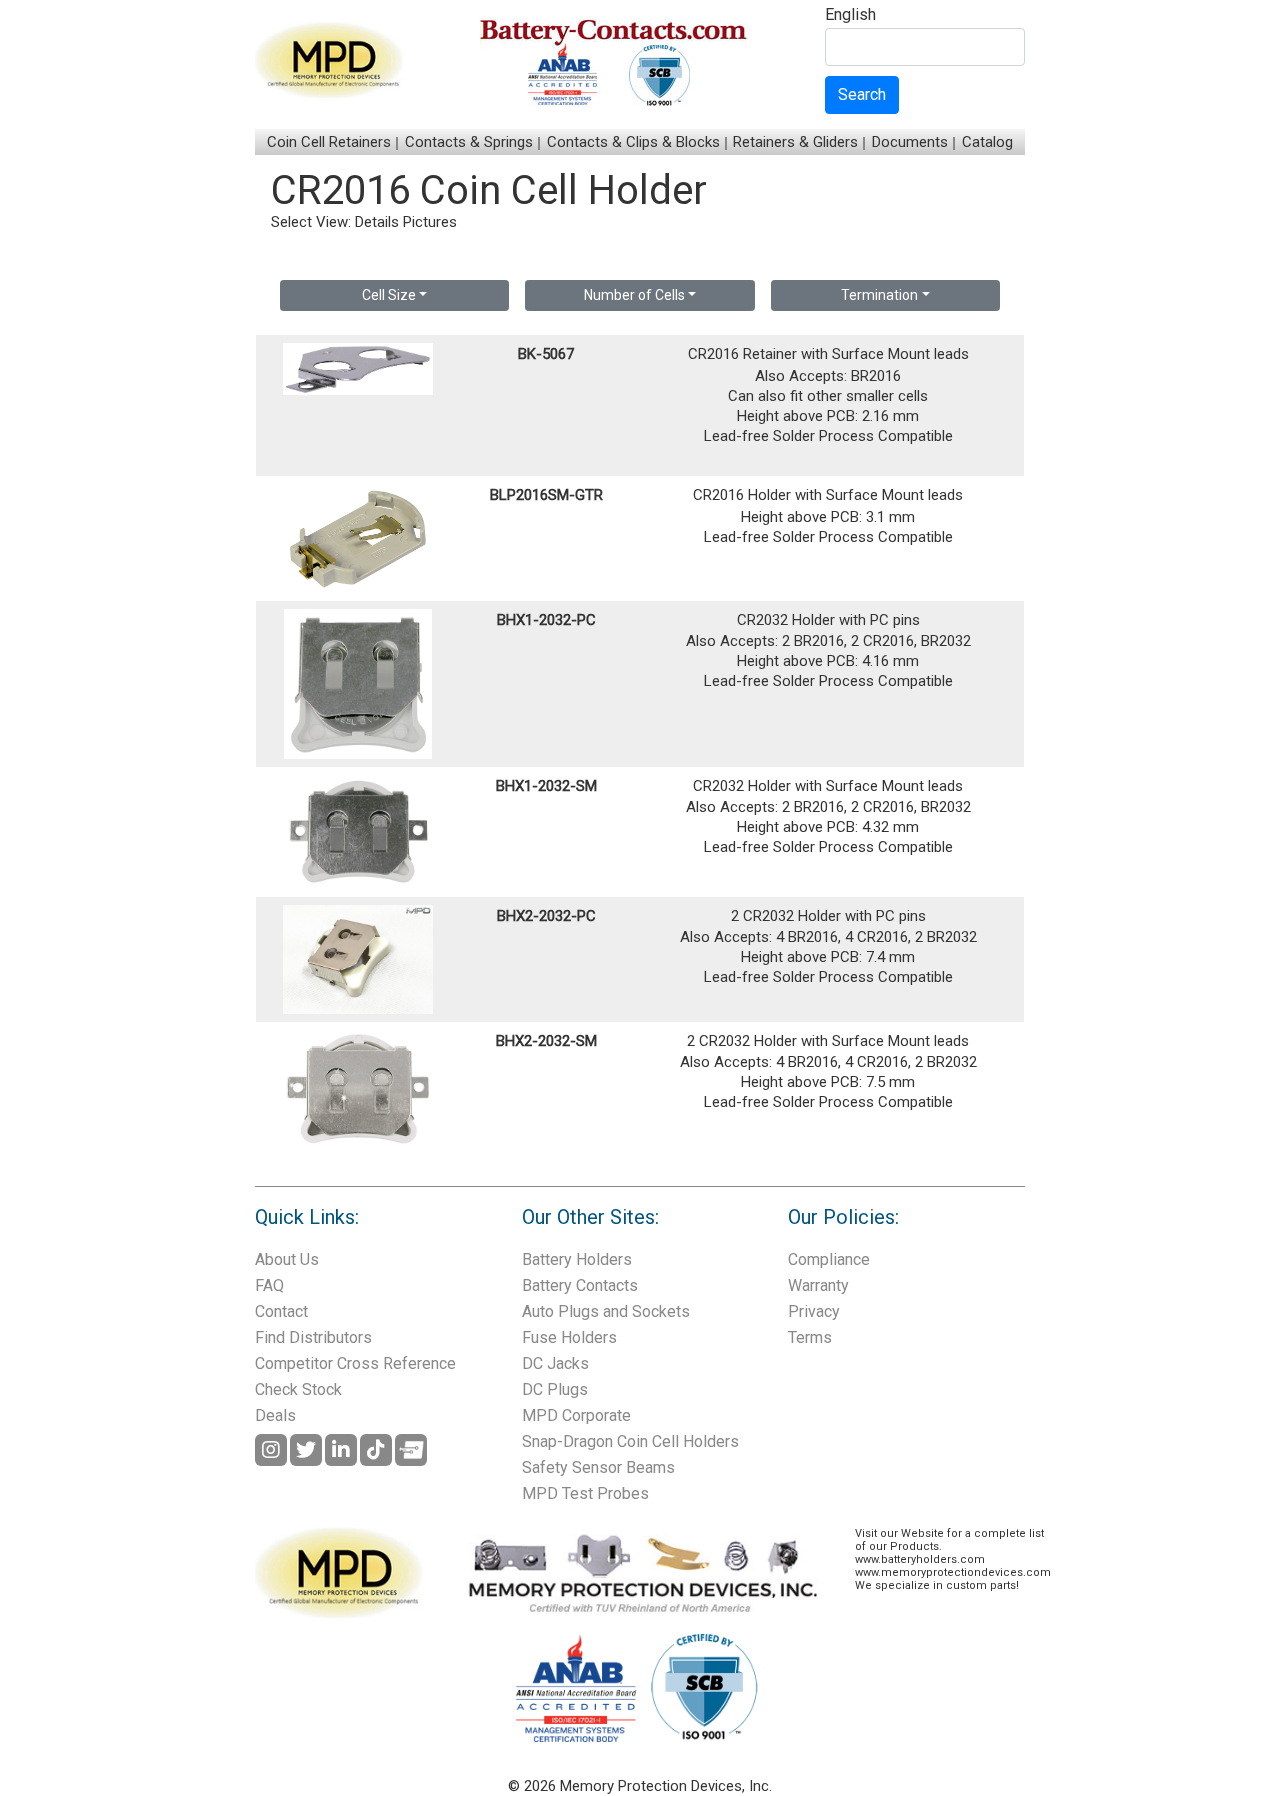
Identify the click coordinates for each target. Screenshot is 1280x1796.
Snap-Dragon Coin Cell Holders (630, 1441)
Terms (810, 1337)
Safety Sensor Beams (598, 1467)
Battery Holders (577, 1259)
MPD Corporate (576, 1415)
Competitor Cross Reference (355, 1363)
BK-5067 (546, 354)
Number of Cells (634, 295)
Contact (281, 1311)
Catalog (987, 142)
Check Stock (298, 1389)
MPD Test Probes (585, 1493)
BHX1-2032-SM (546, 786)
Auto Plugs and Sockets (606, 1311)
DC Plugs (555, 1389)
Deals (275, 1415)
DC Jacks (555, 1363)
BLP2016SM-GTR (546, 495)
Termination (879, 295)
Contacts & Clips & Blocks (633, 142)
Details (377, 222)
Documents (910, 142)
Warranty (818, 1285)
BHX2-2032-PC (546, 916)
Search (862, 94)
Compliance (829, 1259)
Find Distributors (313, 1337)
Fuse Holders (569, 1337)
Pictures (430, 222)
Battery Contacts (580, 1285)
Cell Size (389, 295)
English (850, 15)
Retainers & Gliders (795, 142)
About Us (287, 1259)
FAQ (269, 1285)
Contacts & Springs (469, 142)
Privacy (814, 1311)
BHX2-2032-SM (546, 1041)
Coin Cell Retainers (329, 142)
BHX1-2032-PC (546, 620)
